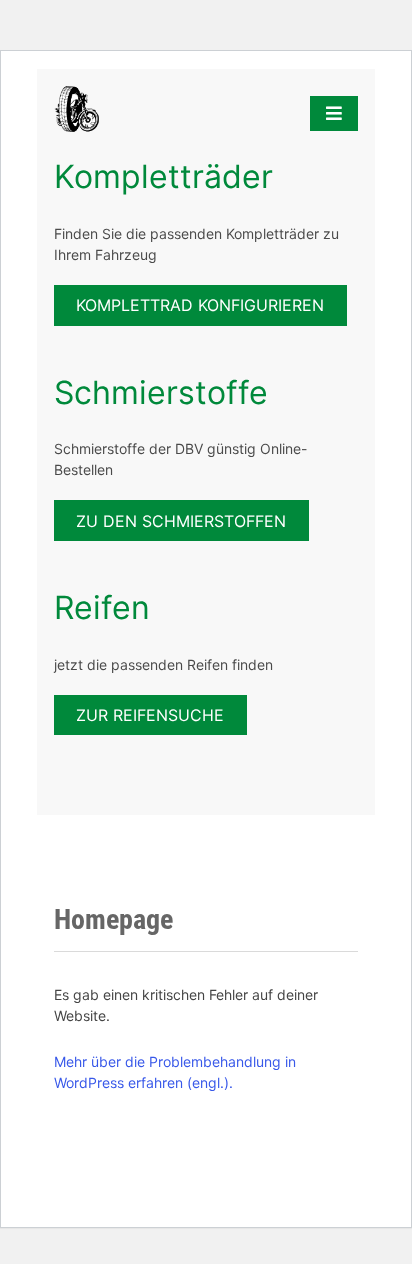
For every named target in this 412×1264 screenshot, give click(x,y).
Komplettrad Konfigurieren (200, 305)
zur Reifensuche (150, 715)
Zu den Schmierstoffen (181, 521)
